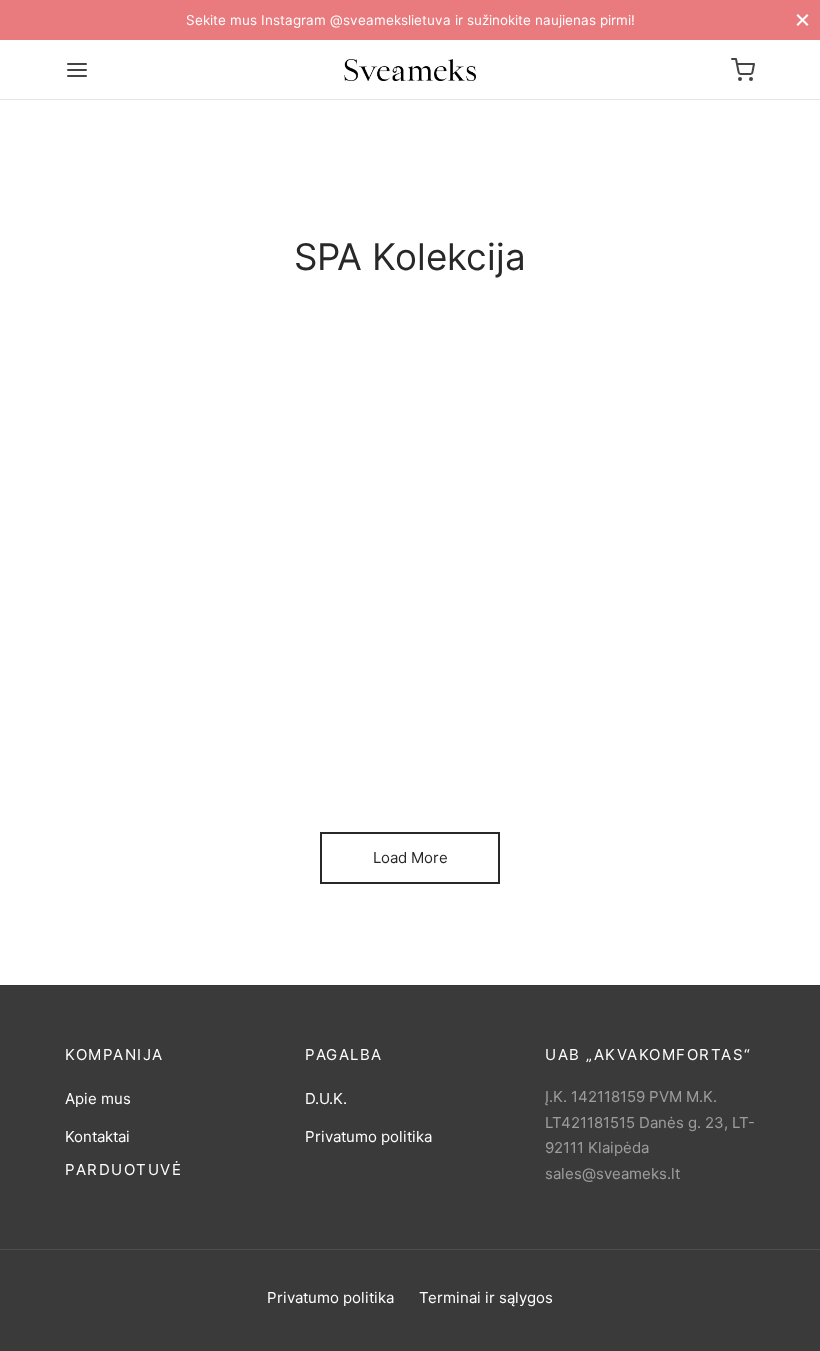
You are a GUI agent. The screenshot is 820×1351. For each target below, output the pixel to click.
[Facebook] (390, 1329)
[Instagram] (430, 1329)
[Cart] (743, 70)
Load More (410, 857)
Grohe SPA (151, 752)
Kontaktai (97, 1136)
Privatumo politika (368, 1136)
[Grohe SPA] (230, 632)
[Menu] (77, 70)
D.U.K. (326, 1098)
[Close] (802, 19)
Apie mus (98, 1098)
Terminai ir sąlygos (486, 1297)
